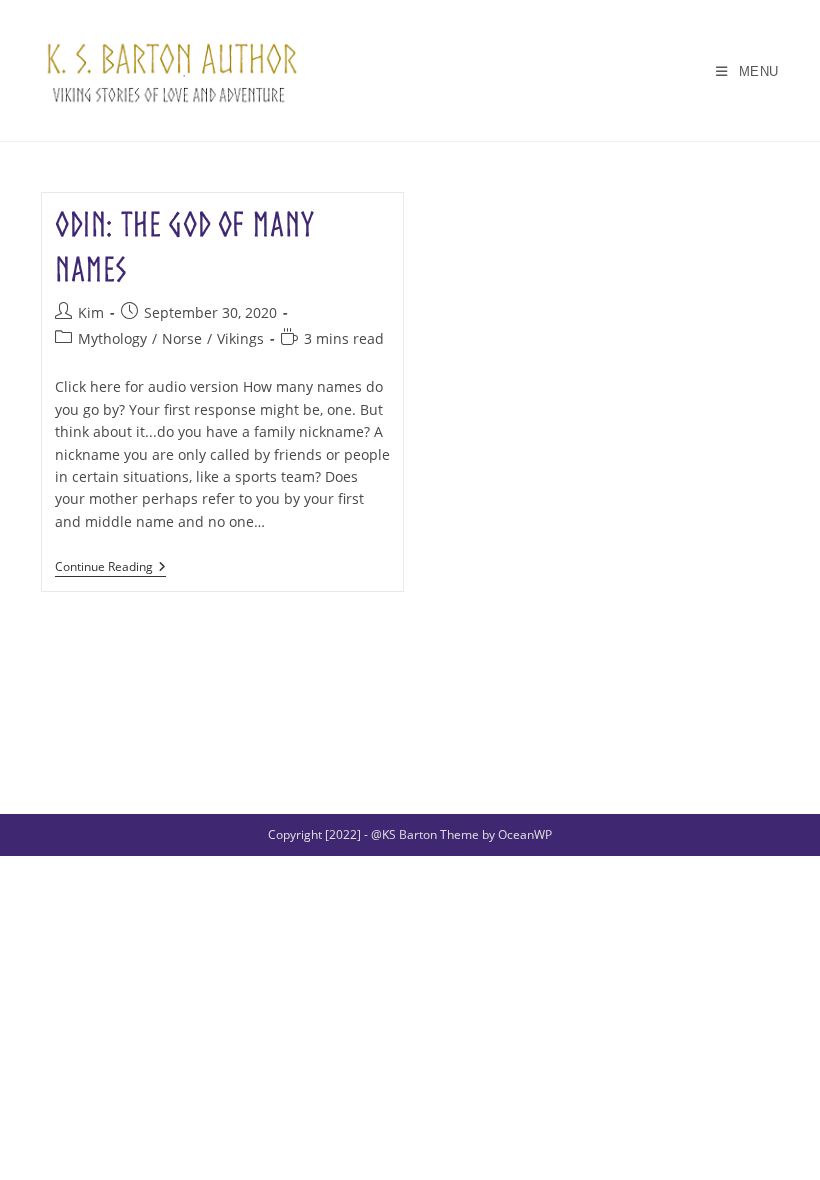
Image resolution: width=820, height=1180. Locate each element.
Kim (91, 312)
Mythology (112, 338)
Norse (182, 338)
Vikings (240, 338)
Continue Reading (110, 568)
